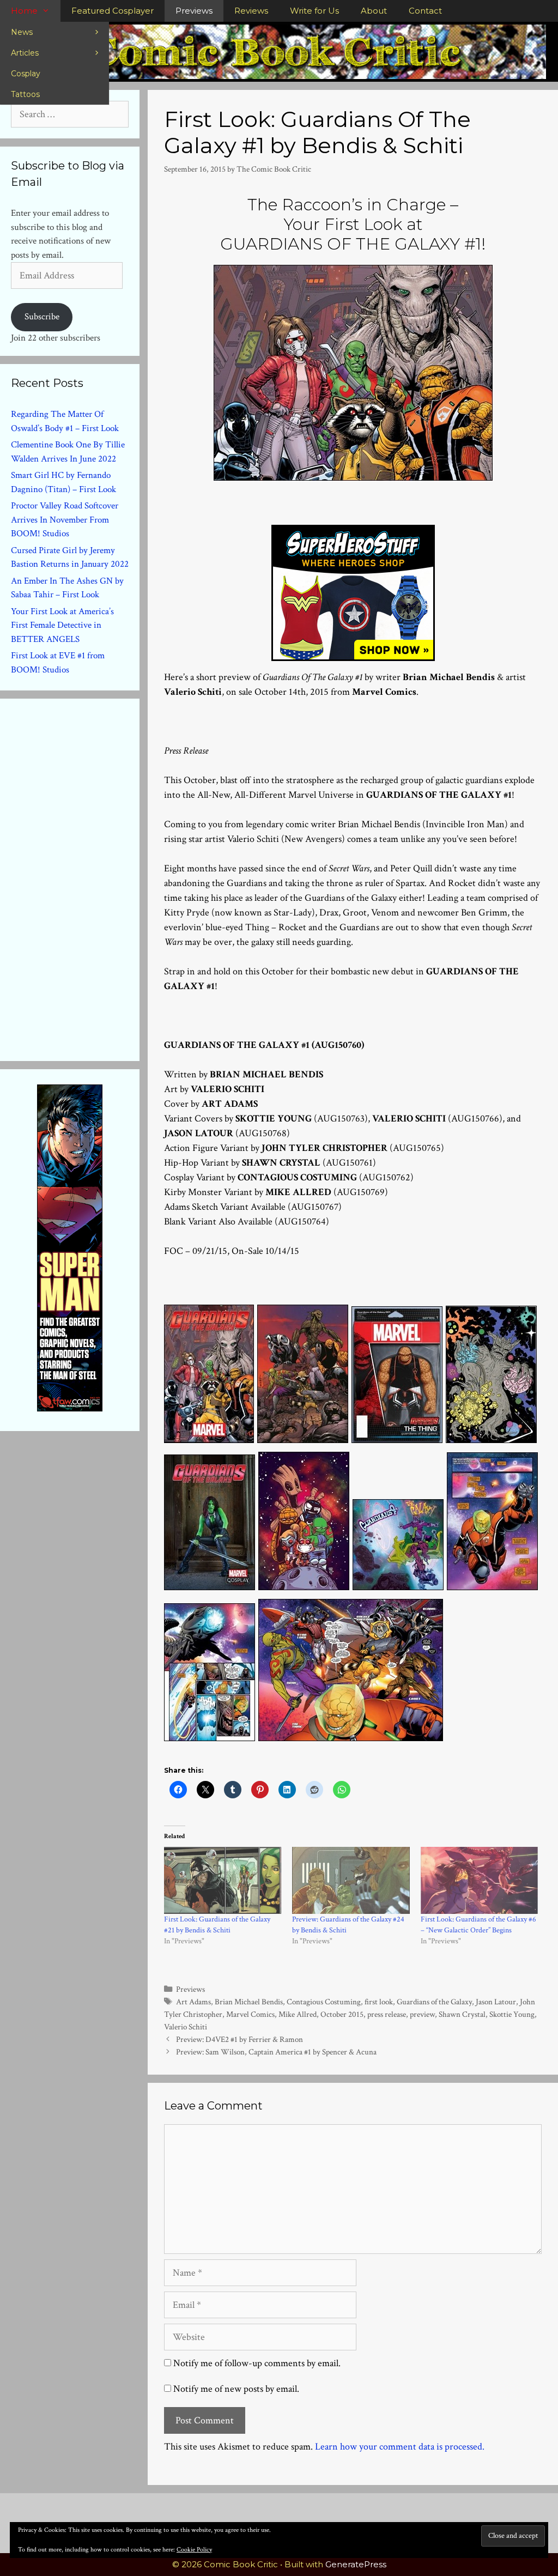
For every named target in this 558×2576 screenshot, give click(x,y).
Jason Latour (496, 2002)
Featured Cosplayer (113, 11)
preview (422, 2014)
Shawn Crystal (462, 2014)
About (374, 11)
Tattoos (25, 94)
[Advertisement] (93, 877)
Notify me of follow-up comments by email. (257, 2363)
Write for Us (314, 11)
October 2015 (342, 2014)
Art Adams (193, 2002)
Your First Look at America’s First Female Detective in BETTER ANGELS (62, 625)
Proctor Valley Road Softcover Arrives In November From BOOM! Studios (65, 520)
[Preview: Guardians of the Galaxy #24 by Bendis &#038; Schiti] (351, 1880)
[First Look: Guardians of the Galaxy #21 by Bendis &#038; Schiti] (223, 1880)
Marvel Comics (250, 2014)
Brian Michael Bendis (249, 2002)
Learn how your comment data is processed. (400, 2447)
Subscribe (42, 317)
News (22, 32)
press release (387, 2014)
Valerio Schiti (186, 2027)
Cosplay (26, 74)
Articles (25, 53)
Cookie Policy (194, 2550)
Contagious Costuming (324, 2002)
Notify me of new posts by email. (236, 2389)
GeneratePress (356, 2564)
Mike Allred (298, 2014)
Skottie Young (512, 2014)
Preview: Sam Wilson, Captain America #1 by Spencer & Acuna (276, 2052)
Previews (194, 11)
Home (24, 11)
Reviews (251, 11)
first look (379, 2002)
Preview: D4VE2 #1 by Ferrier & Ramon (239, 2039)
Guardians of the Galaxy (434, 2002)
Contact (425, 11)
